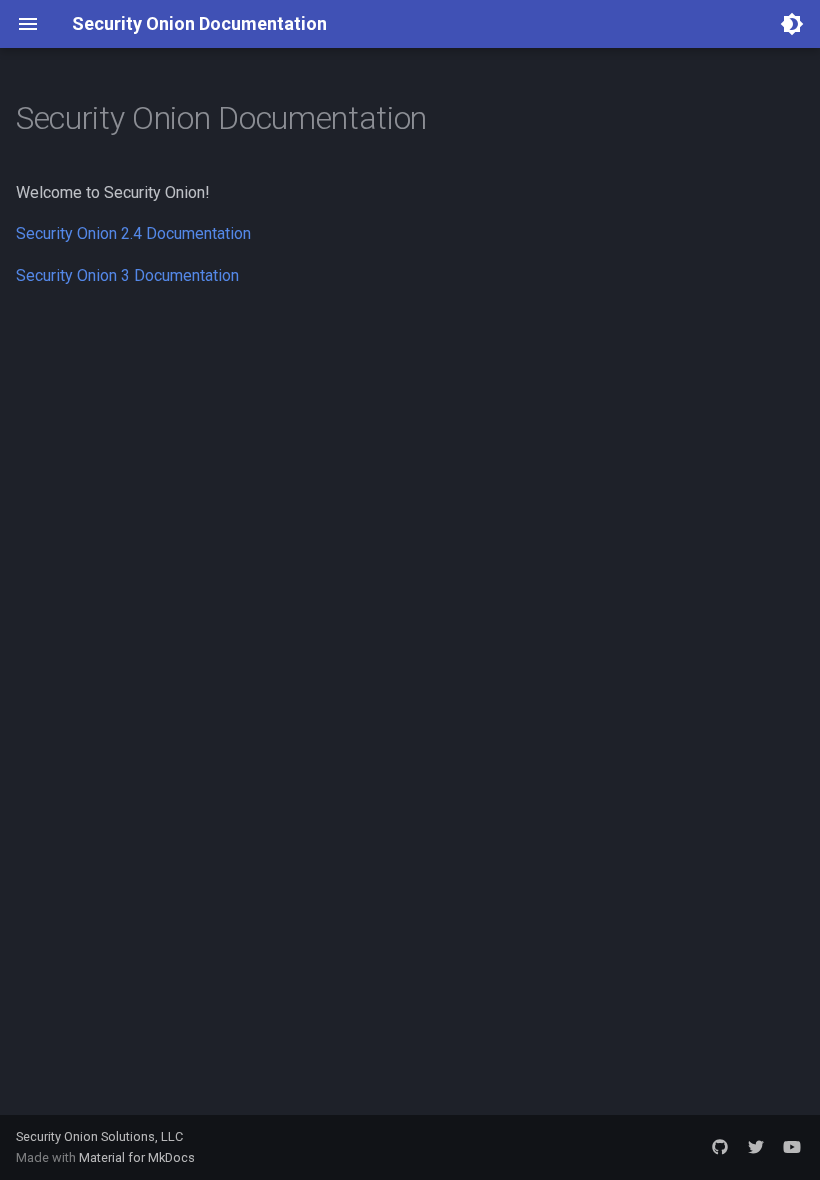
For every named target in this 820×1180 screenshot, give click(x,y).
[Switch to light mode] (792, 24)
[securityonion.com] (792, 1147)
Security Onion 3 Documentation (127, 275)
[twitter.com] (756, 1147)
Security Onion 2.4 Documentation (133, 233)
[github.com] (720, 1147)
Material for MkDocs (137, 1157)
